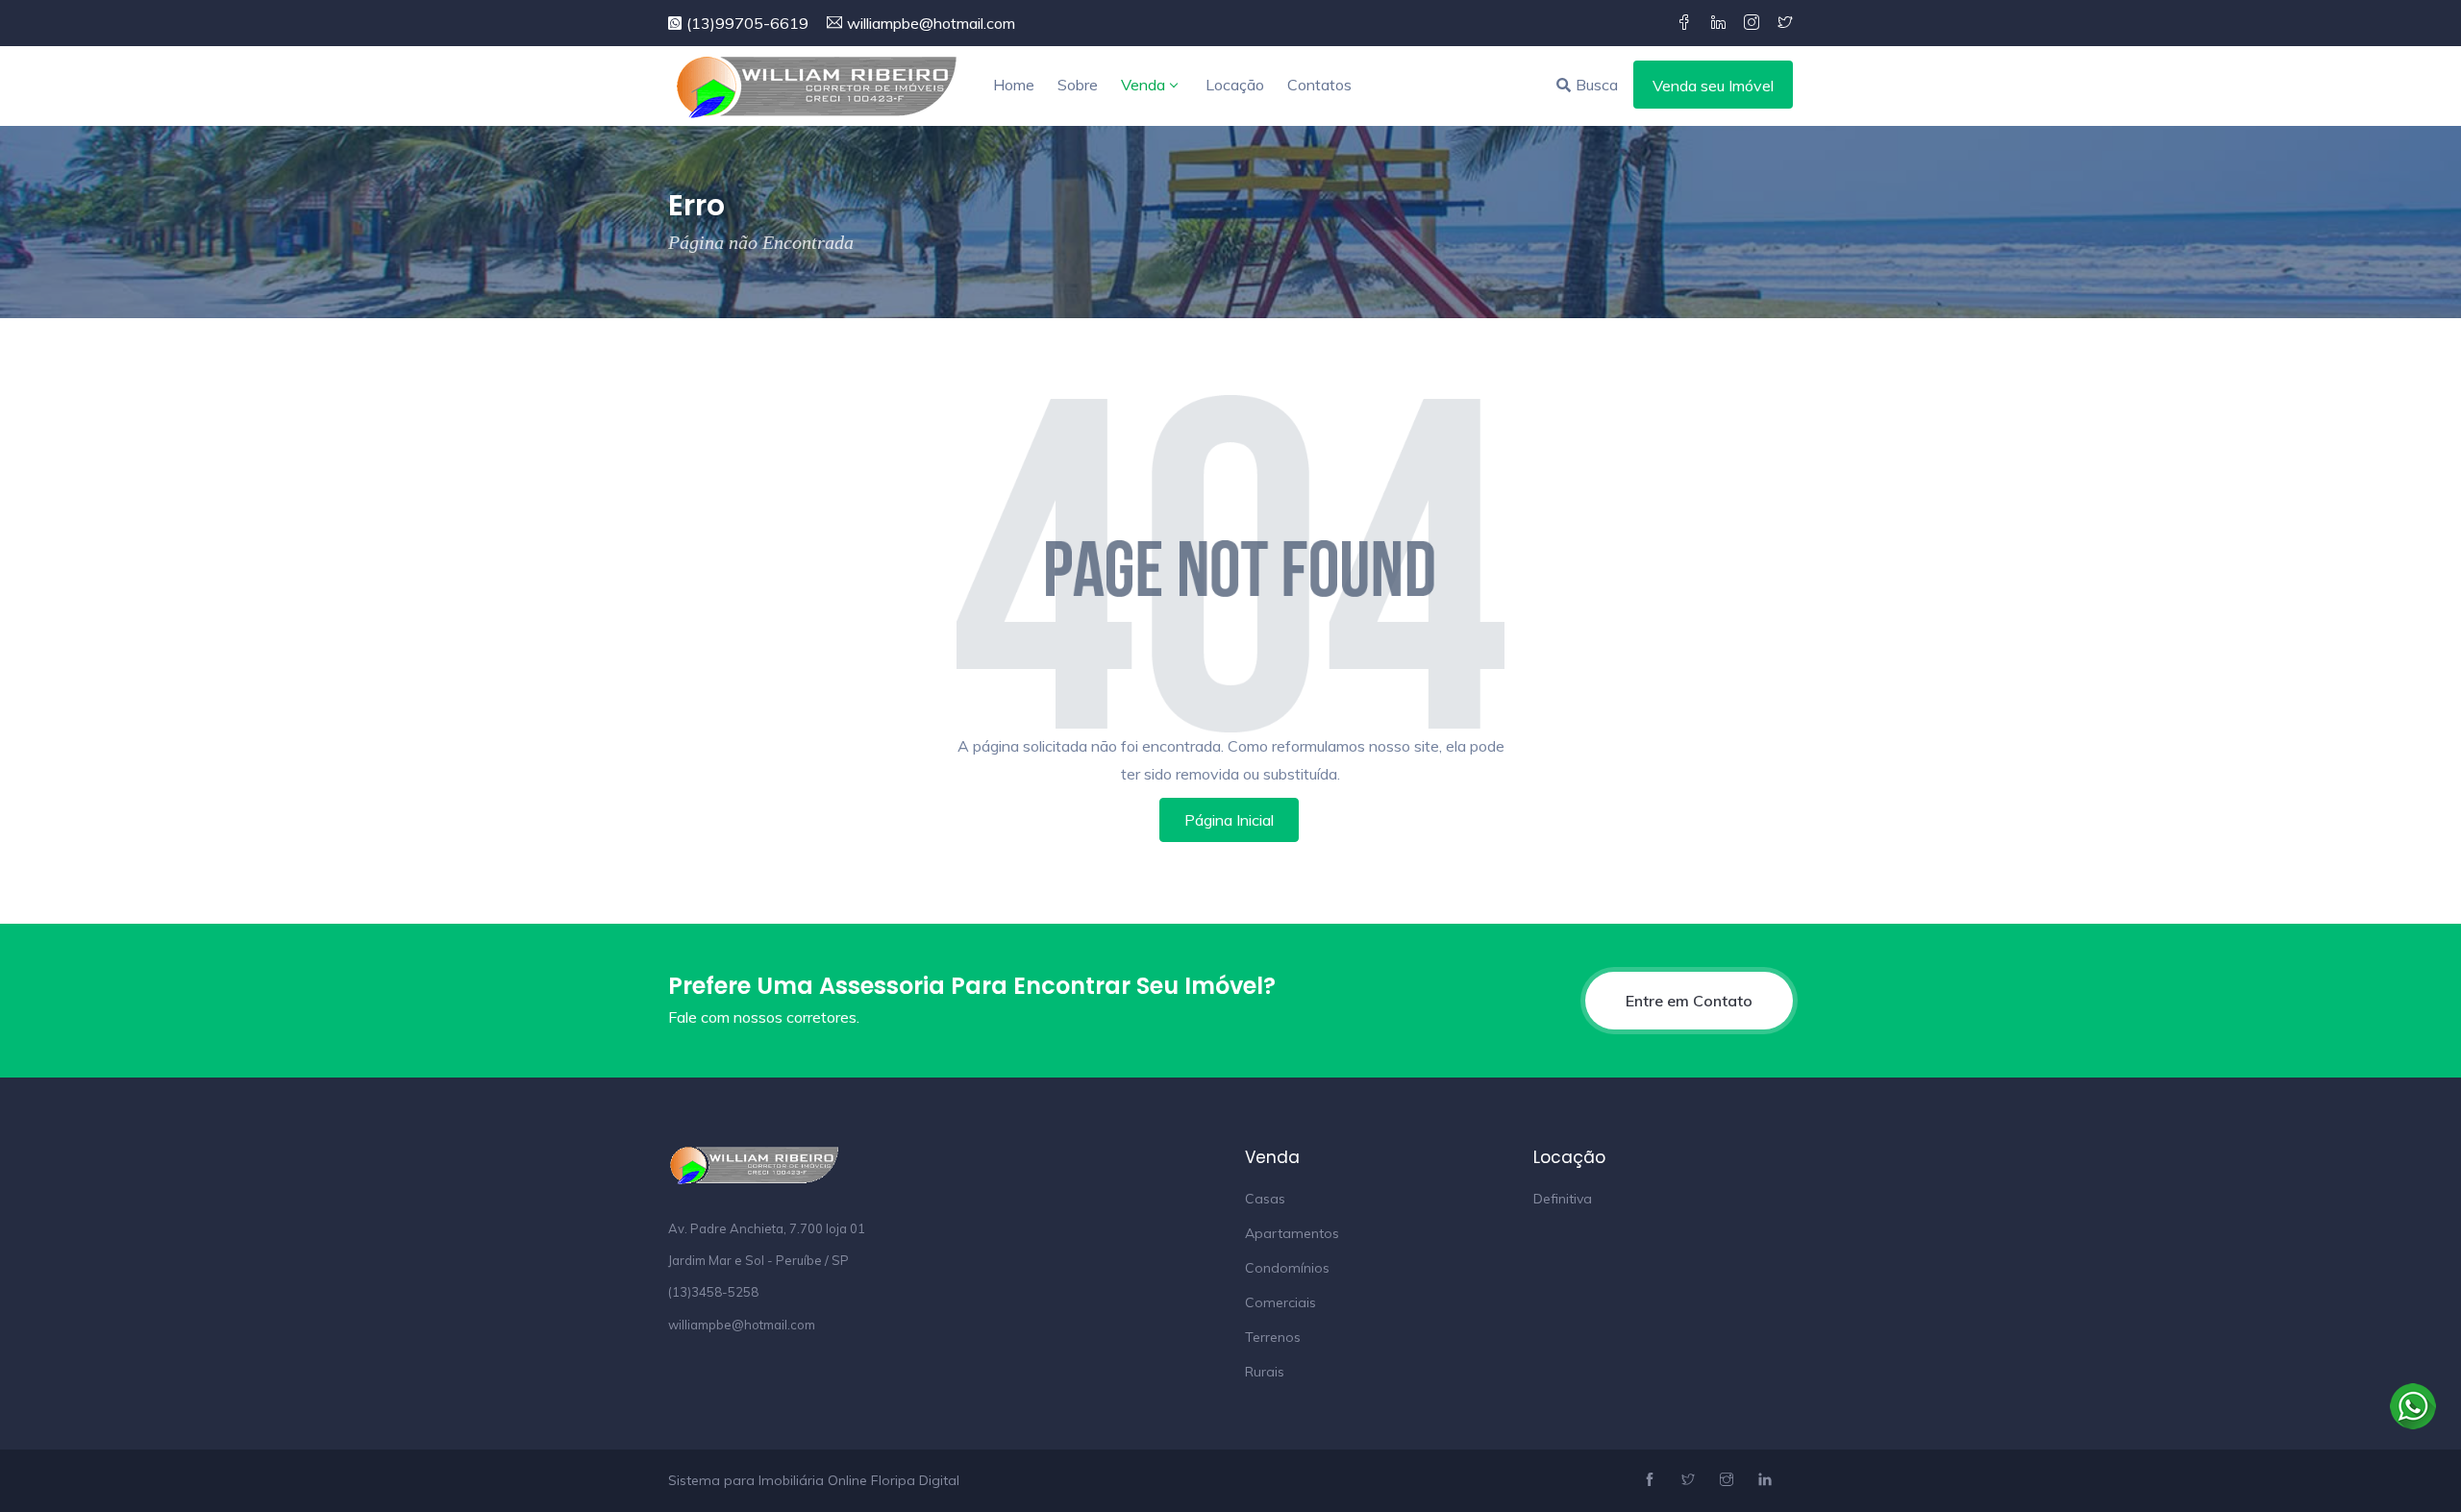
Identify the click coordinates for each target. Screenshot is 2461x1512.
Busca (1597, 85)
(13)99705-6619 (747, 23)
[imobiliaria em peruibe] (817, 86)
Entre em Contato (1689, 1001)
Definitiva (1563, 1199)
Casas (1265, 1199)
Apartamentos (1292, 1233)
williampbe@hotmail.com (931, 23)
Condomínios (1287, 1268)
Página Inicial (1229, 820)
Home (1014, 85)
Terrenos (1273, 1337)
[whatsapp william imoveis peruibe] (2413, 1404)
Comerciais (1280, 1302)
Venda (1143, 85)
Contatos (1319, 85)
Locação (1235, 85)
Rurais (1265, 1372)
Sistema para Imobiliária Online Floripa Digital (814, 1480)
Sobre (1078, 85)
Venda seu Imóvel (1713, 86)
